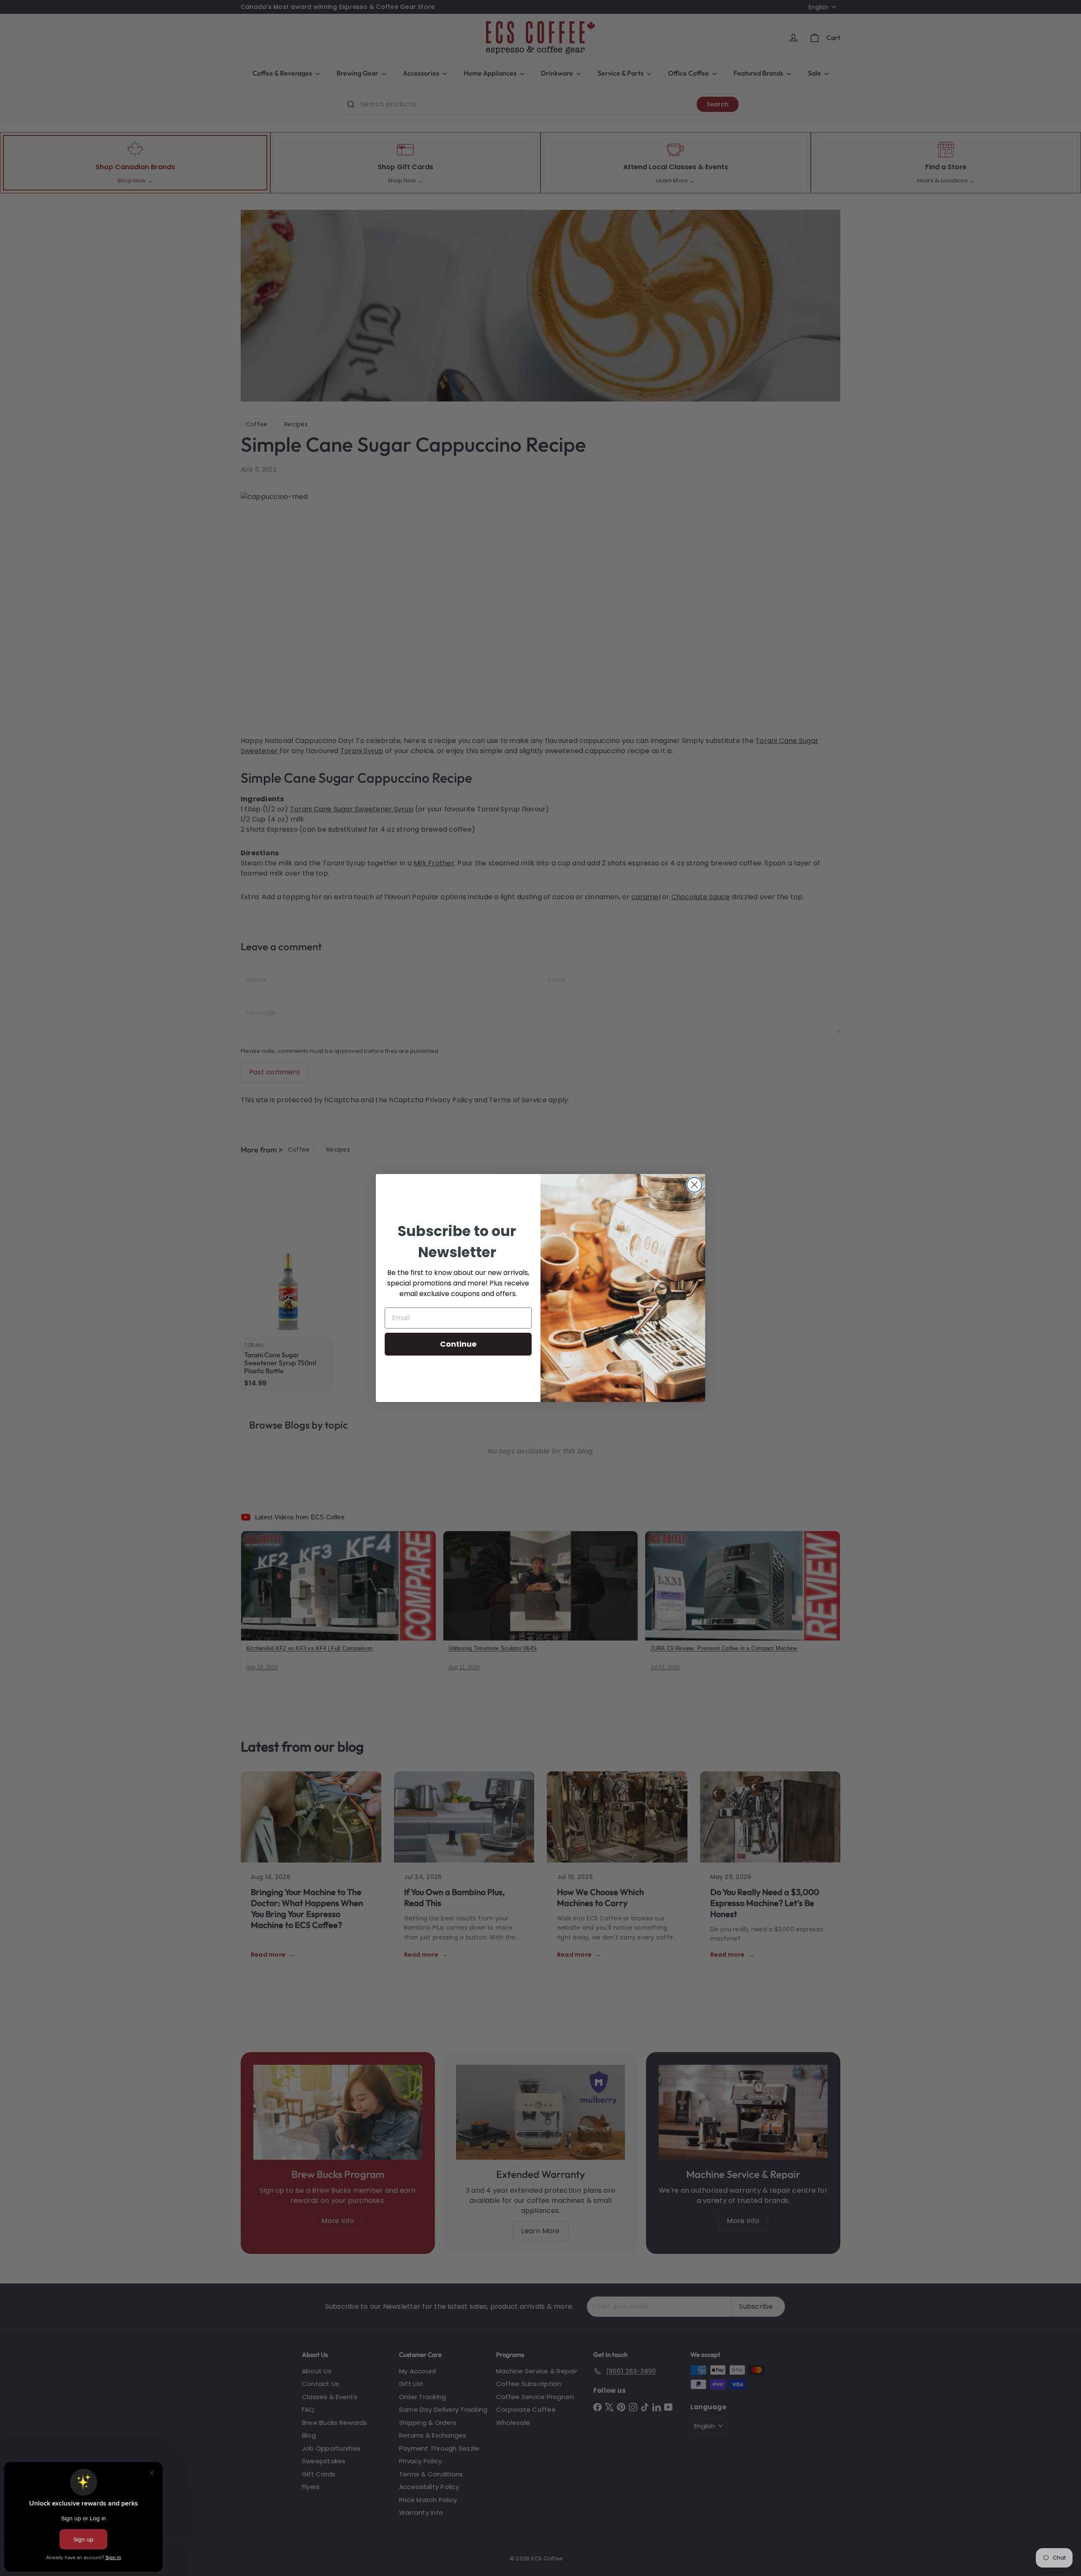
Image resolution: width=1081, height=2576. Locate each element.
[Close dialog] (694, 1185)
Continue (458, 1344)
